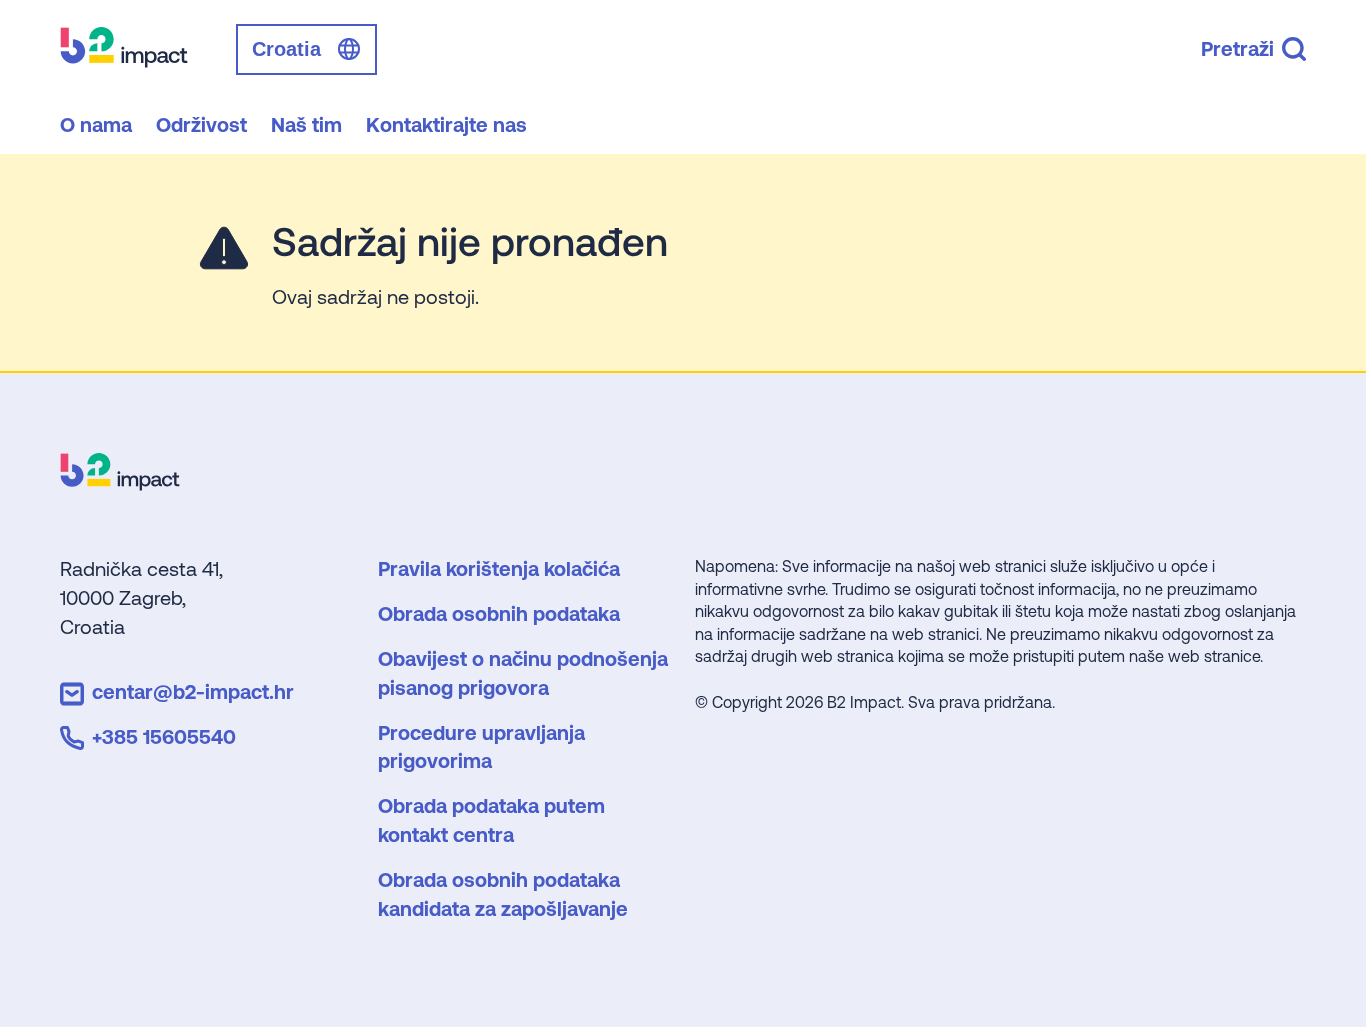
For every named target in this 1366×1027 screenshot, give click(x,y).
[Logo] (120, 483)
